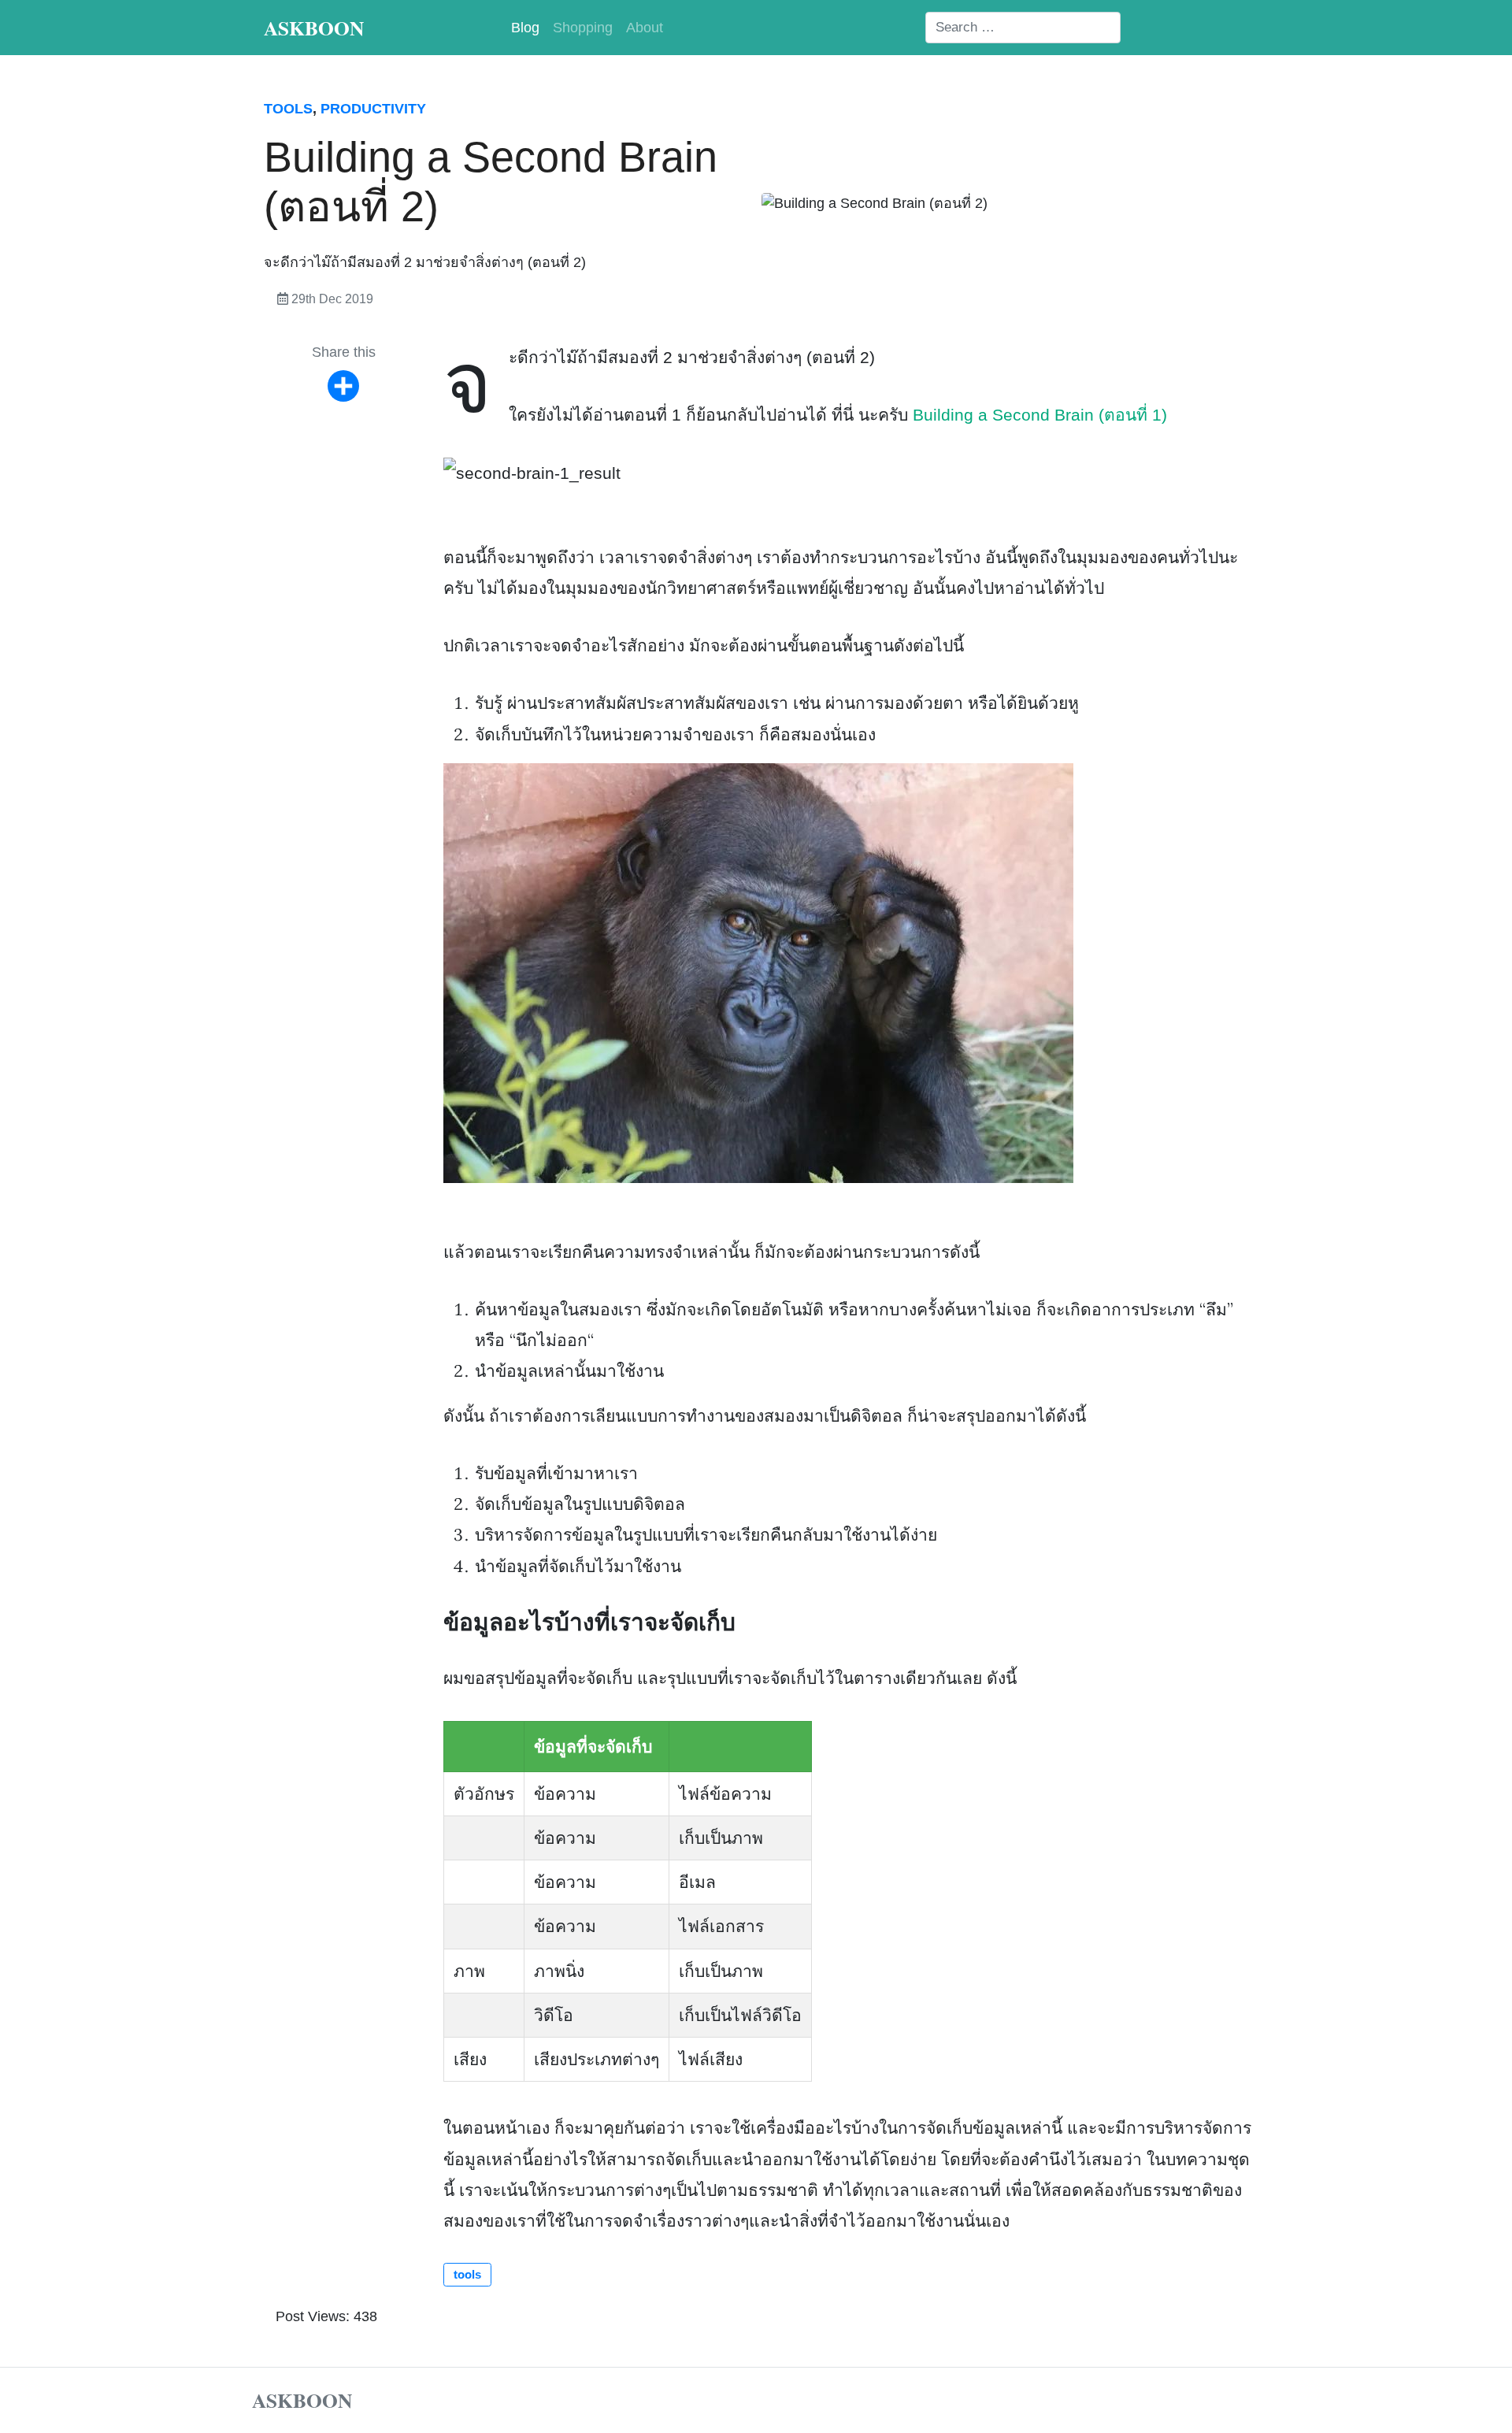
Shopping (583, 28)
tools (288, 109)
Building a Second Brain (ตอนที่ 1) (1040, 415)
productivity (373, 109)
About (645, 28)
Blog (525, 28)
